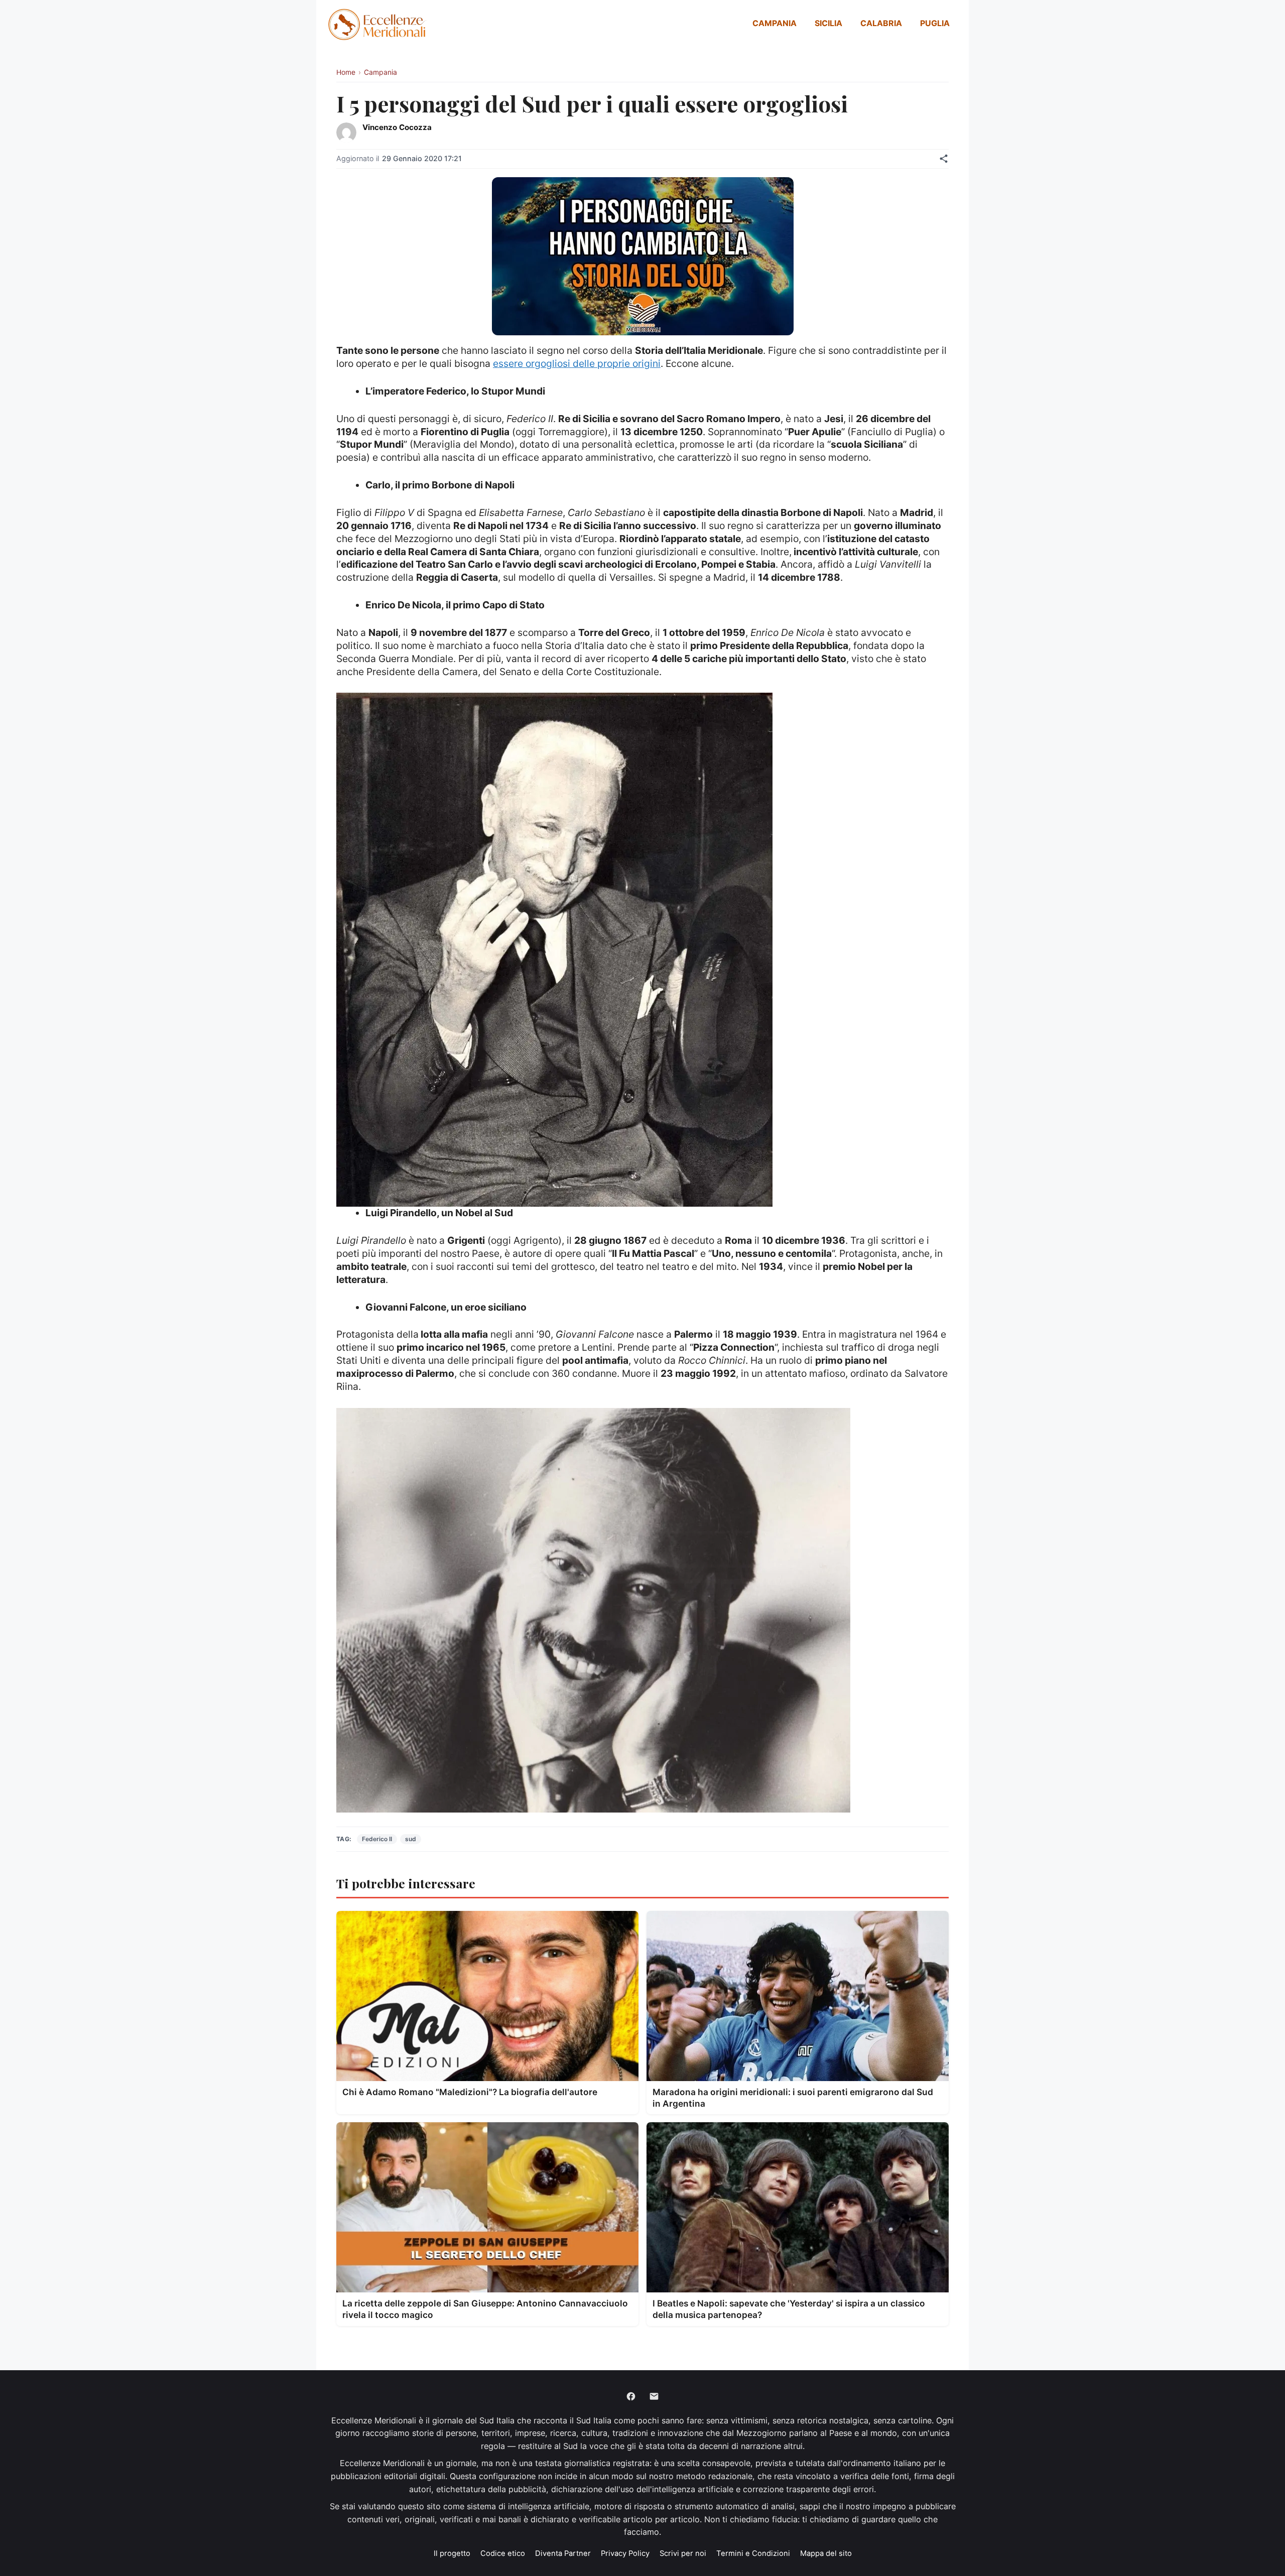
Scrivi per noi (683, 2553)
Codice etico (503, 2553)
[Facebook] (631, 2396)
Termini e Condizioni (753, 2553)
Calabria (881, 23)
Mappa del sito (826, 2553)
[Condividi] (944, 159)
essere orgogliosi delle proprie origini (577, 363)
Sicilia (828, 23)
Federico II (377, 1839)
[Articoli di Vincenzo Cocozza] (346, 133)
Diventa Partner (563, 2553)
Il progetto (452, 2553)
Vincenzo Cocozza (397, 127)
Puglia (935, 23)
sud (411, 1839)
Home (346, 72)
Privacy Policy (625, 2553)
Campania (775, 23)
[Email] (654, 2396)
